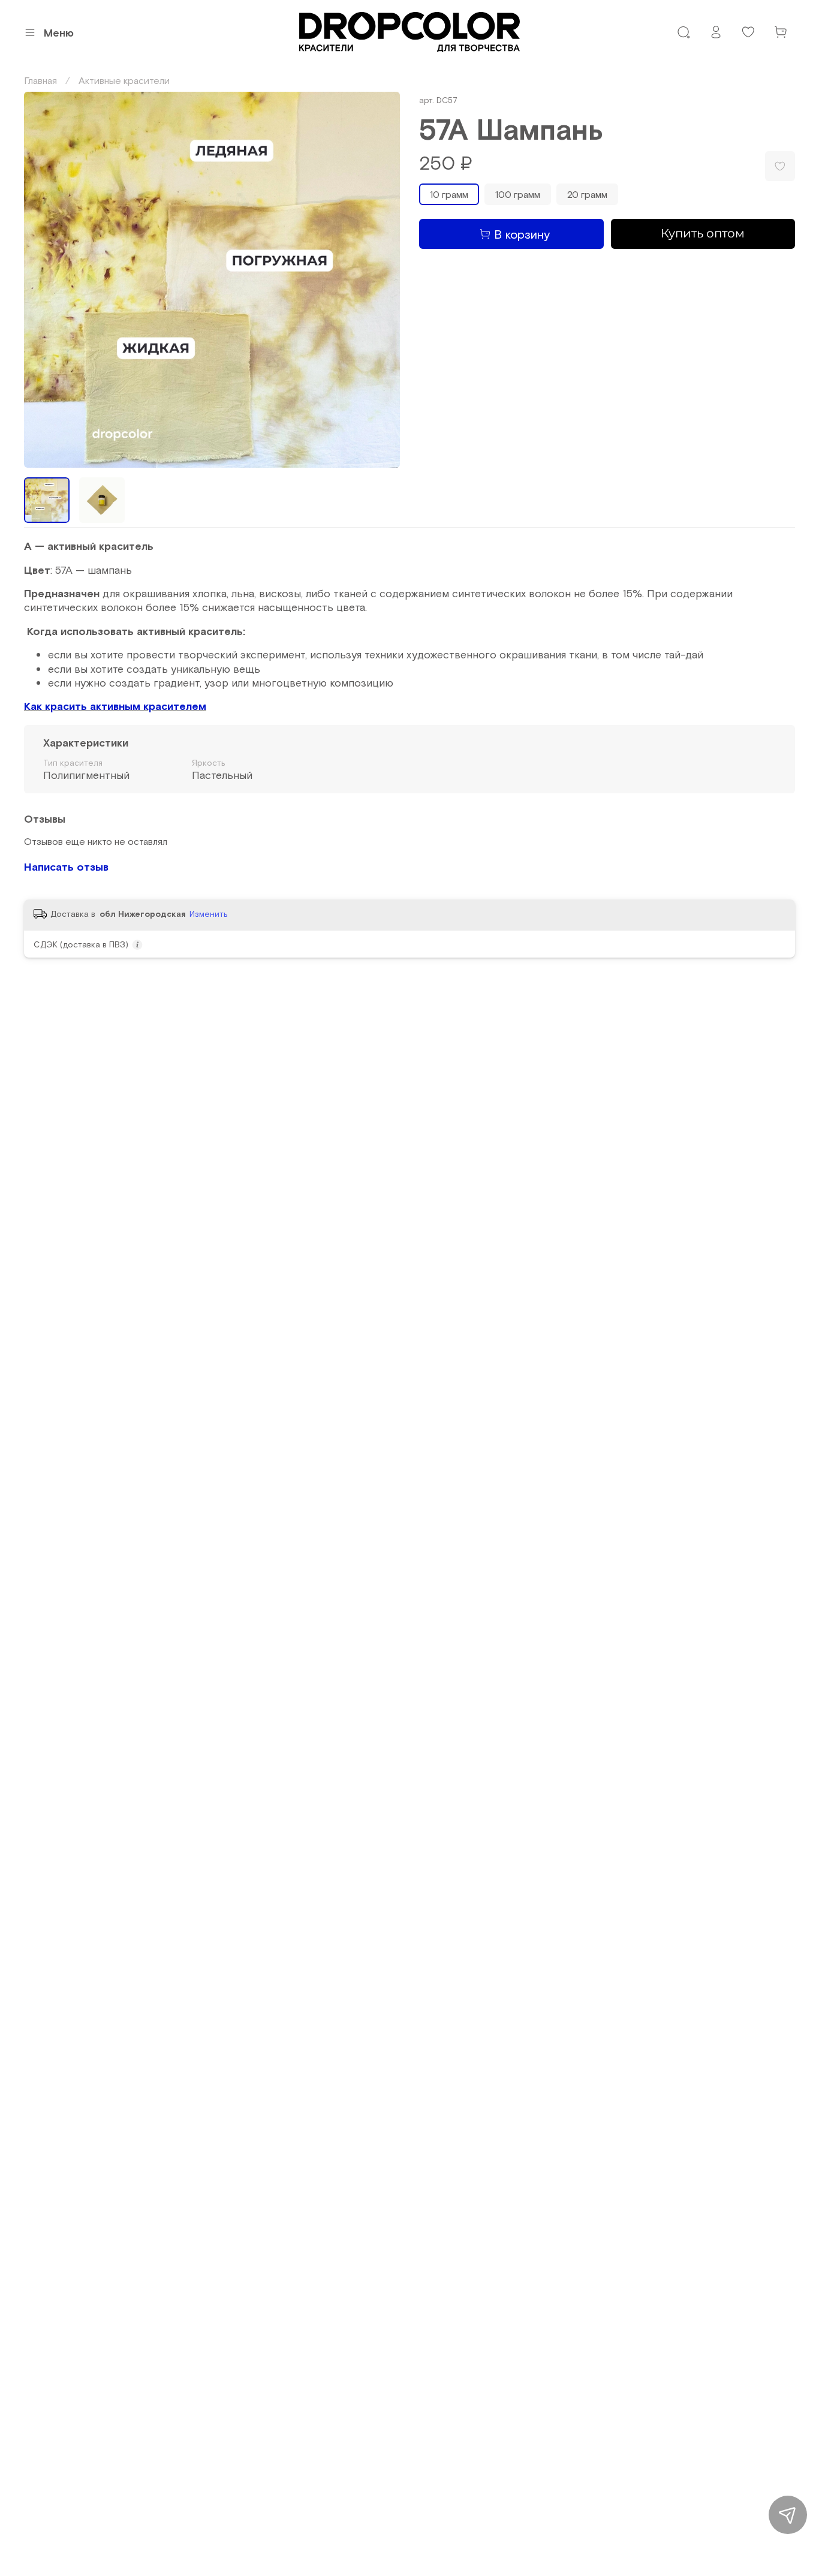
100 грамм (518, 194)
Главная (40, 80)
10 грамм (449, 194)
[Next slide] (381, 280)
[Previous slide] (43, 280)
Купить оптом (703, 233)
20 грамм (587, 194)
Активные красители (124, 80)
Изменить (209, 914)
